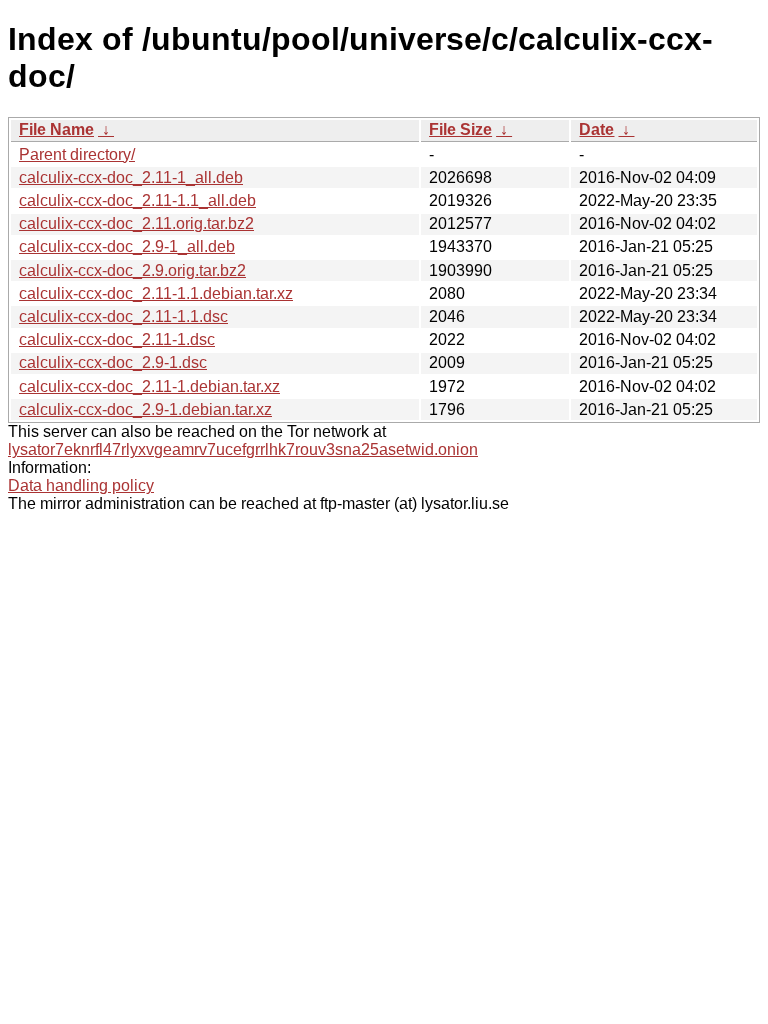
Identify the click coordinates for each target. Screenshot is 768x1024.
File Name (56, 129)
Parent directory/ (77, 154)
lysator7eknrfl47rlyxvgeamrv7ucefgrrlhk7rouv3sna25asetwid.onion (243, 449)
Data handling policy (81, 485)
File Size (460, 129)
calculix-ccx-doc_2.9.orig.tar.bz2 (132, 270)
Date (596, 129)
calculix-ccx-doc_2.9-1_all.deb (127, 246)
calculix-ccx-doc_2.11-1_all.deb (131, 177)
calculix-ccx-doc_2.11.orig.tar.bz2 (136, 223)
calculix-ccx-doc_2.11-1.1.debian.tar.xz (156, 293)
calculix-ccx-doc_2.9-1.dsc (113, 362)
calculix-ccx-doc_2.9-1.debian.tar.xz (145, 409)
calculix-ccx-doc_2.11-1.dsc (117, 339)
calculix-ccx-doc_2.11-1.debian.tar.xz (149, 386)
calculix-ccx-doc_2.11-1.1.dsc (123, 316)
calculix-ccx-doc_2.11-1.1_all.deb (137, 200)
